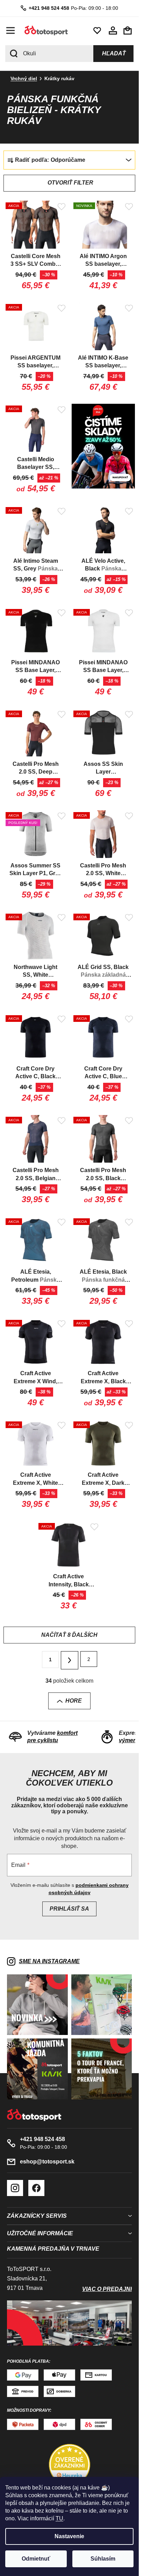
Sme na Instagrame (49, 1961)
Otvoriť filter (70, 183)
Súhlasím (103, 2559)
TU (59, 2518)
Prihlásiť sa (69, 1909)
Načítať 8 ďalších (69, 1635)
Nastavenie (69, 2536)
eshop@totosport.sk (47, 2162)
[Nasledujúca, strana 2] (70, 1660)
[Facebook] (36, 2188)
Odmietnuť (36, 2559)
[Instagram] (15, 2188)
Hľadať (114, 53)
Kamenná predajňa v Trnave (53, 2249)
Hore (74, 1701)
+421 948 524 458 (49, 8)
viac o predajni (107, 2289)
